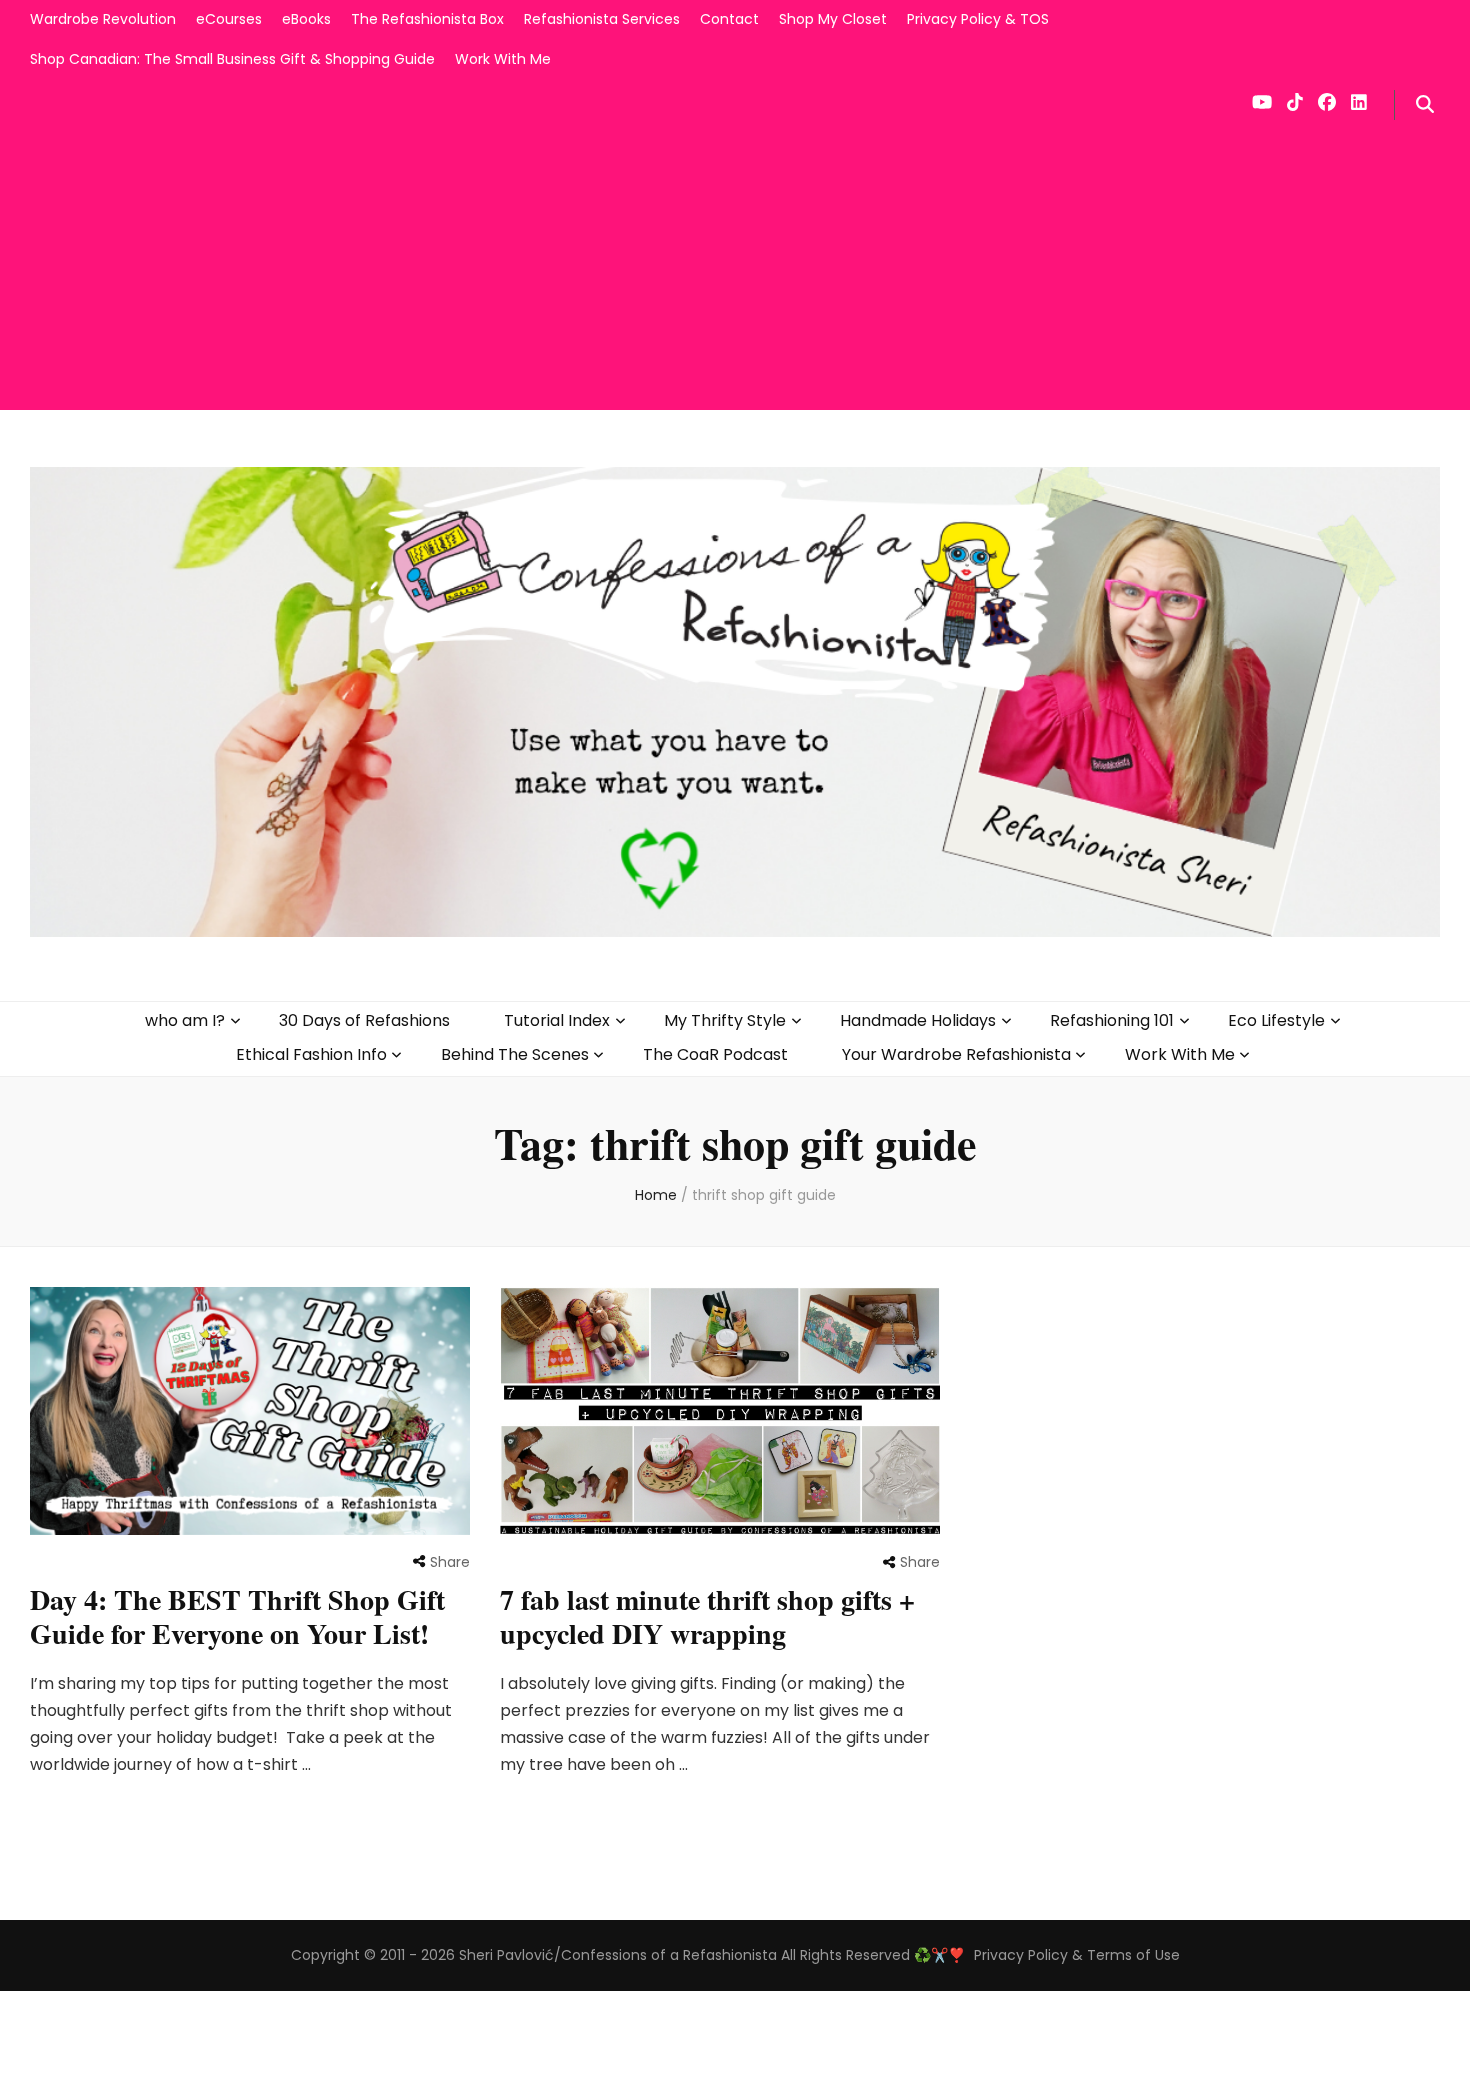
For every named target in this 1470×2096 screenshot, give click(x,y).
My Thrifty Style (725, 1020)
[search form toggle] (1425, 105)
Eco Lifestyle (1276, 1020)
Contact (729, 19)
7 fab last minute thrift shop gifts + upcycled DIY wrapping (707, 1616)
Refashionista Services (602, 19)
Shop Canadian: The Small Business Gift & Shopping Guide (232, 59)
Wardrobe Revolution (103, 19)
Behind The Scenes (515, 1054)
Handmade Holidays (918, 1020)
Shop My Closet (833, 19)
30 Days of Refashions (364, 1020)
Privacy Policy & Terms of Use (1077, 1955)
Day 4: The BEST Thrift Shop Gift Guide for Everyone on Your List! (237, 1616)
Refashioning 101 (1112, 1020)
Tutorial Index (557, 1020)
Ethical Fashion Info (311, 1054)
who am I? (185, 1020)
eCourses (229, 19)
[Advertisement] (735, 270)
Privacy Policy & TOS (978, 19)
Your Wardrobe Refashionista (956, 1054)
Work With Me (503, 59)
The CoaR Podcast (715, 1054)
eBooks (306, 19)
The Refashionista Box (427, 19)
